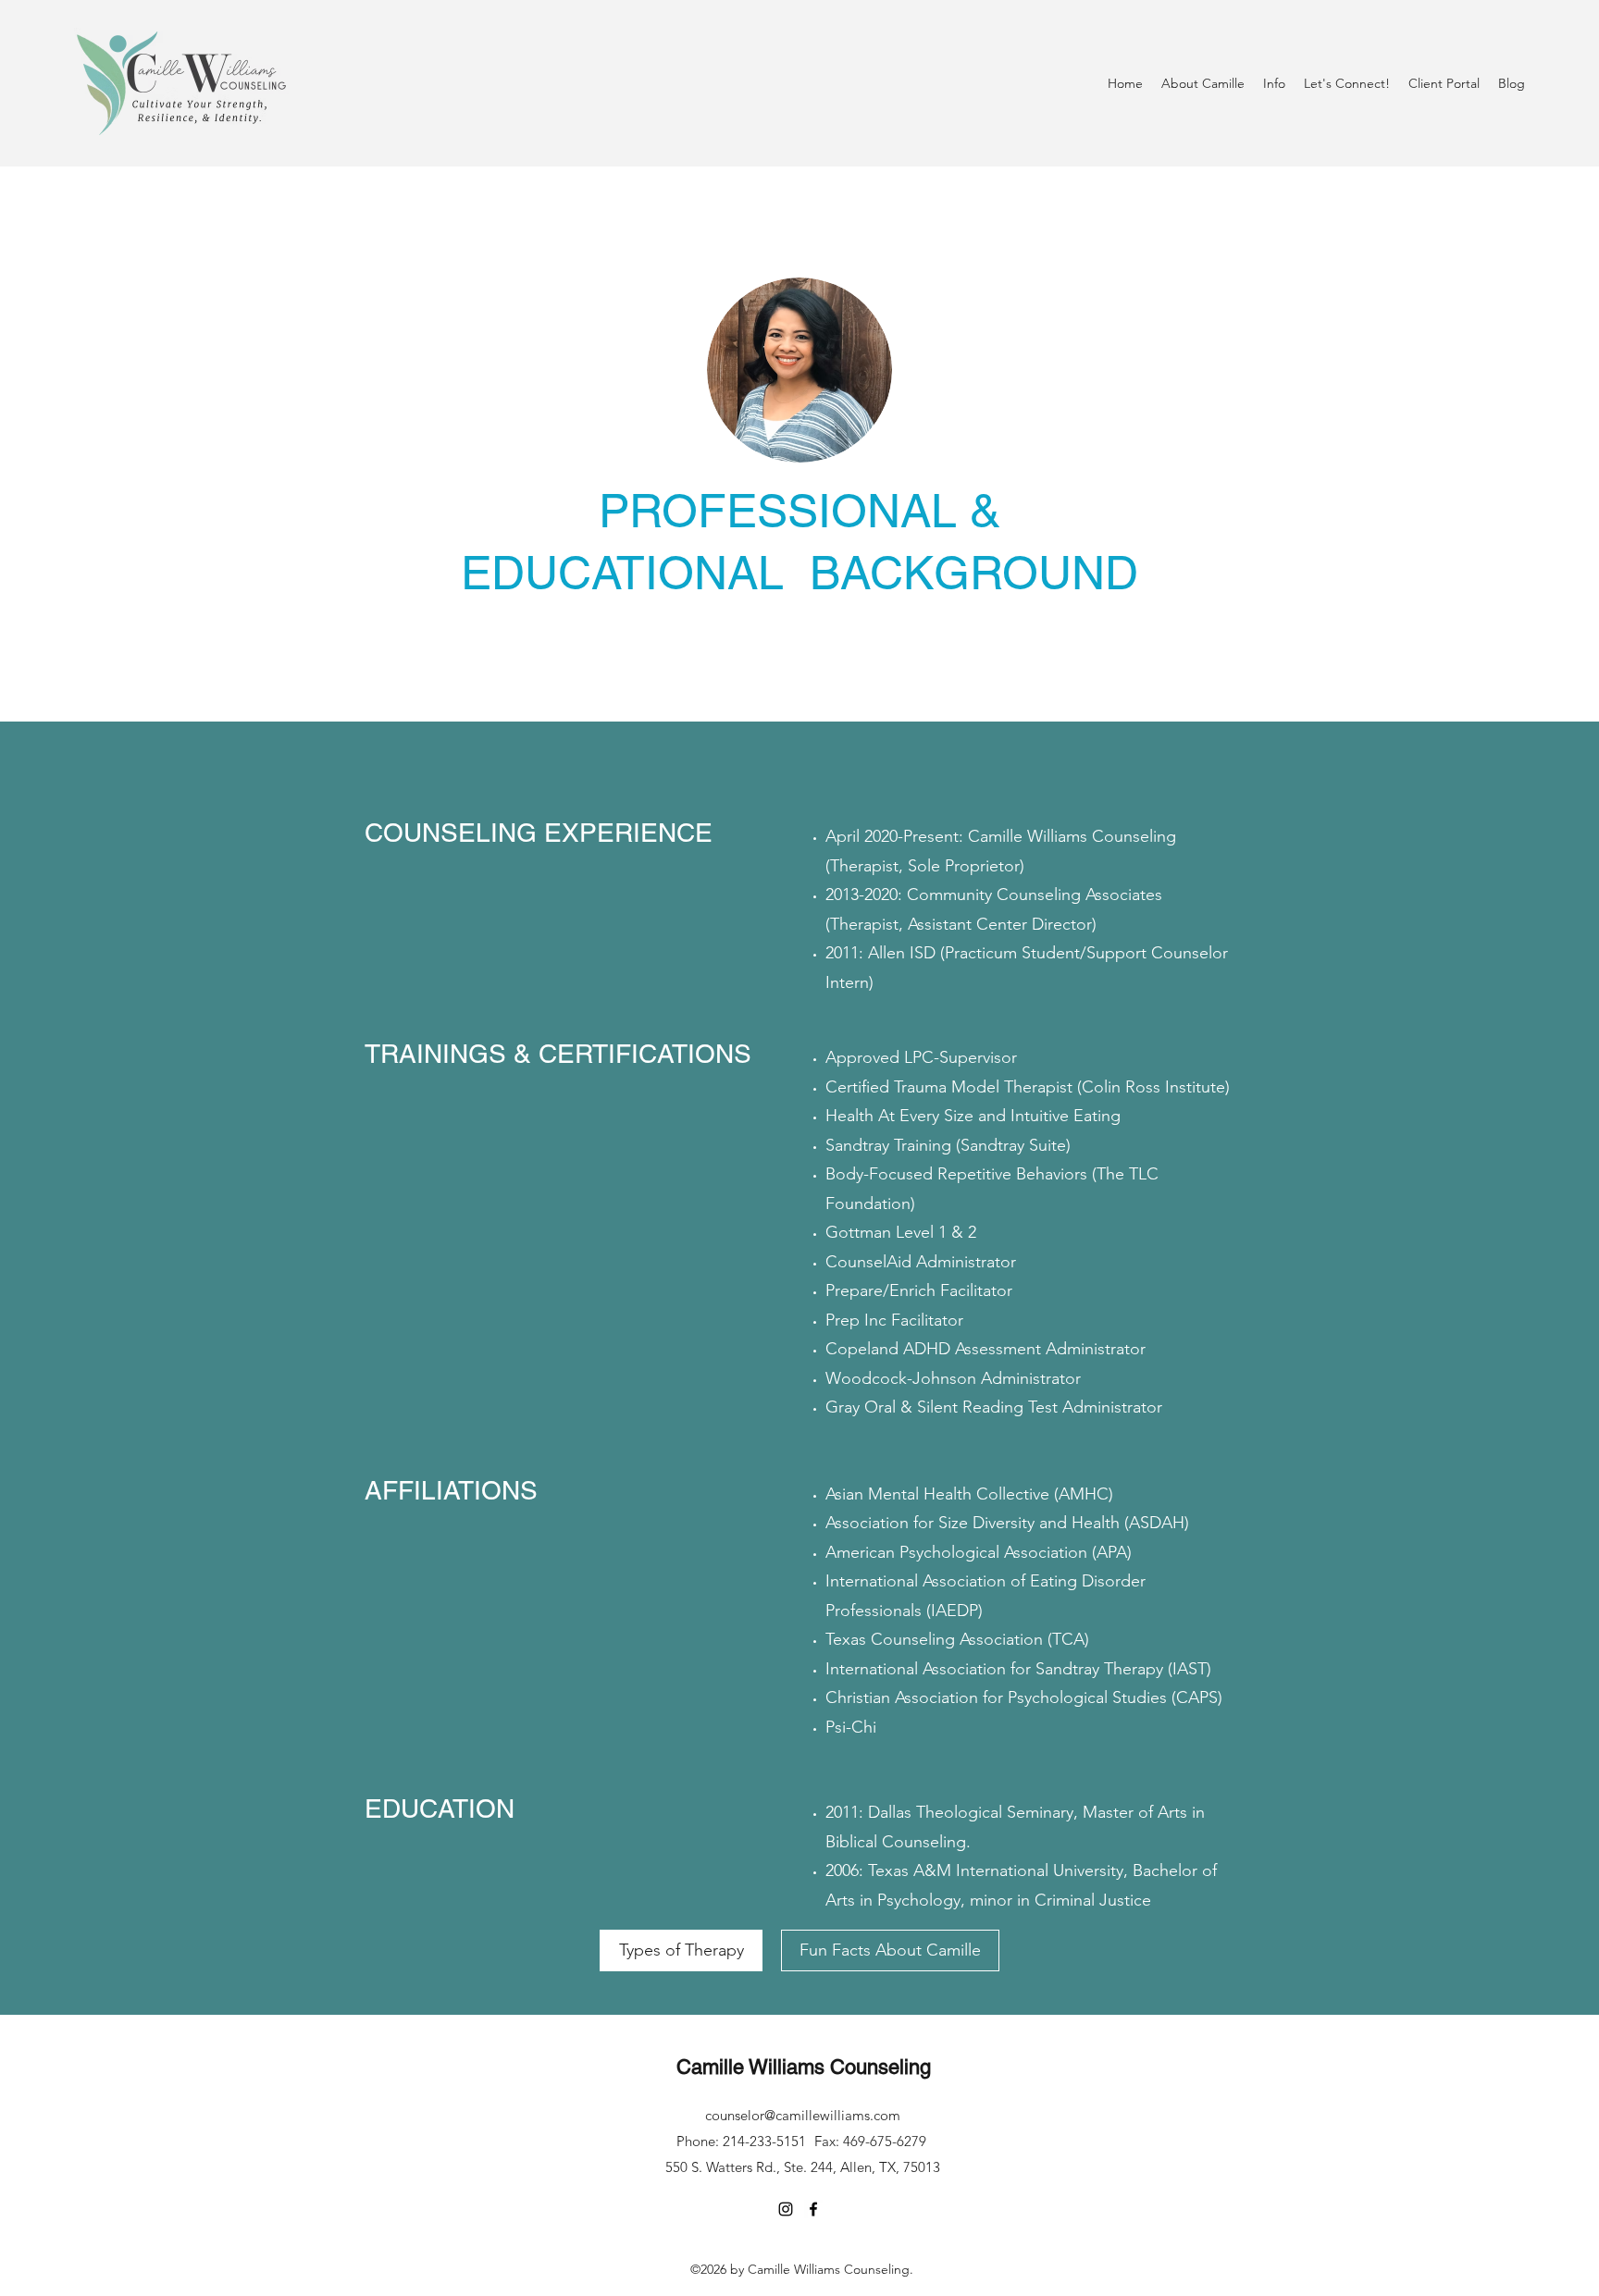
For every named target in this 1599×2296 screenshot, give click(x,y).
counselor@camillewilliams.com (803, 2115)
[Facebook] (813, 2209)
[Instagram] (786, 2209)
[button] (1203, 83)
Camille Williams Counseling (804, 2067)
